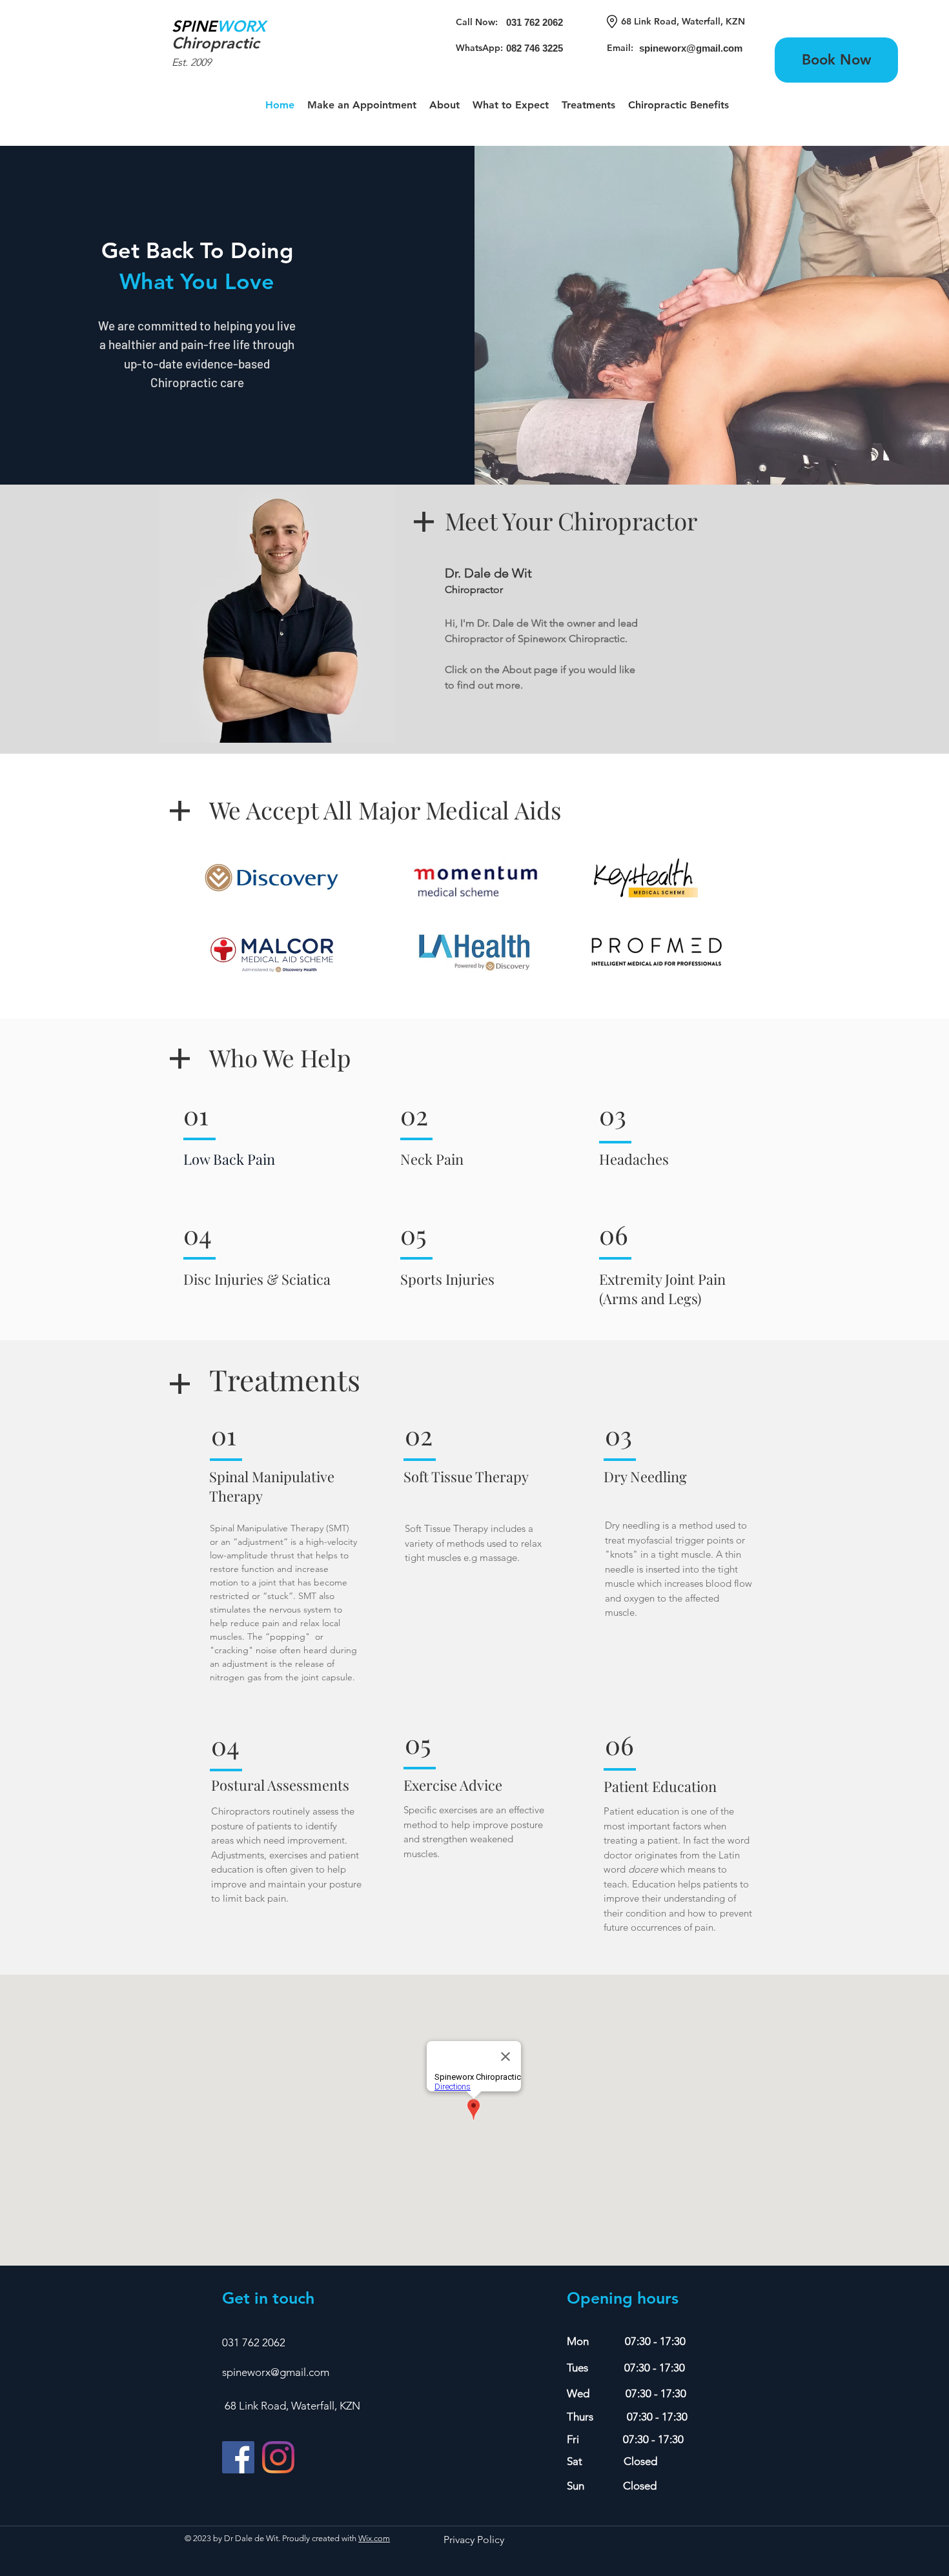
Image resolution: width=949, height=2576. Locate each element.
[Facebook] (238, 2457)
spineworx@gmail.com (276, 2372)
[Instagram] (278, 2457)
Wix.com (374, 2538)
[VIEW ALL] (216, 44)
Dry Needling (645, 1476)
